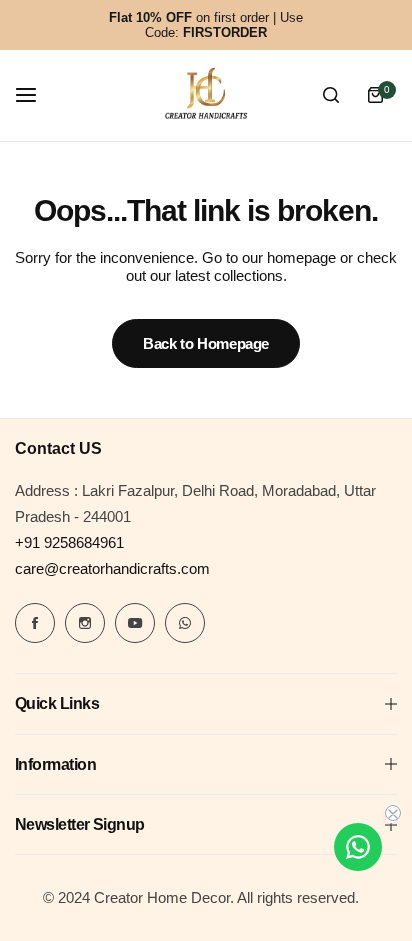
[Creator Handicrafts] (206, 95)
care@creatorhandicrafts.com (112, 568)
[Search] (331, 95)
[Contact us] (358, 847)
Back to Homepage (206, 343)
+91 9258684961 (69, 542)
